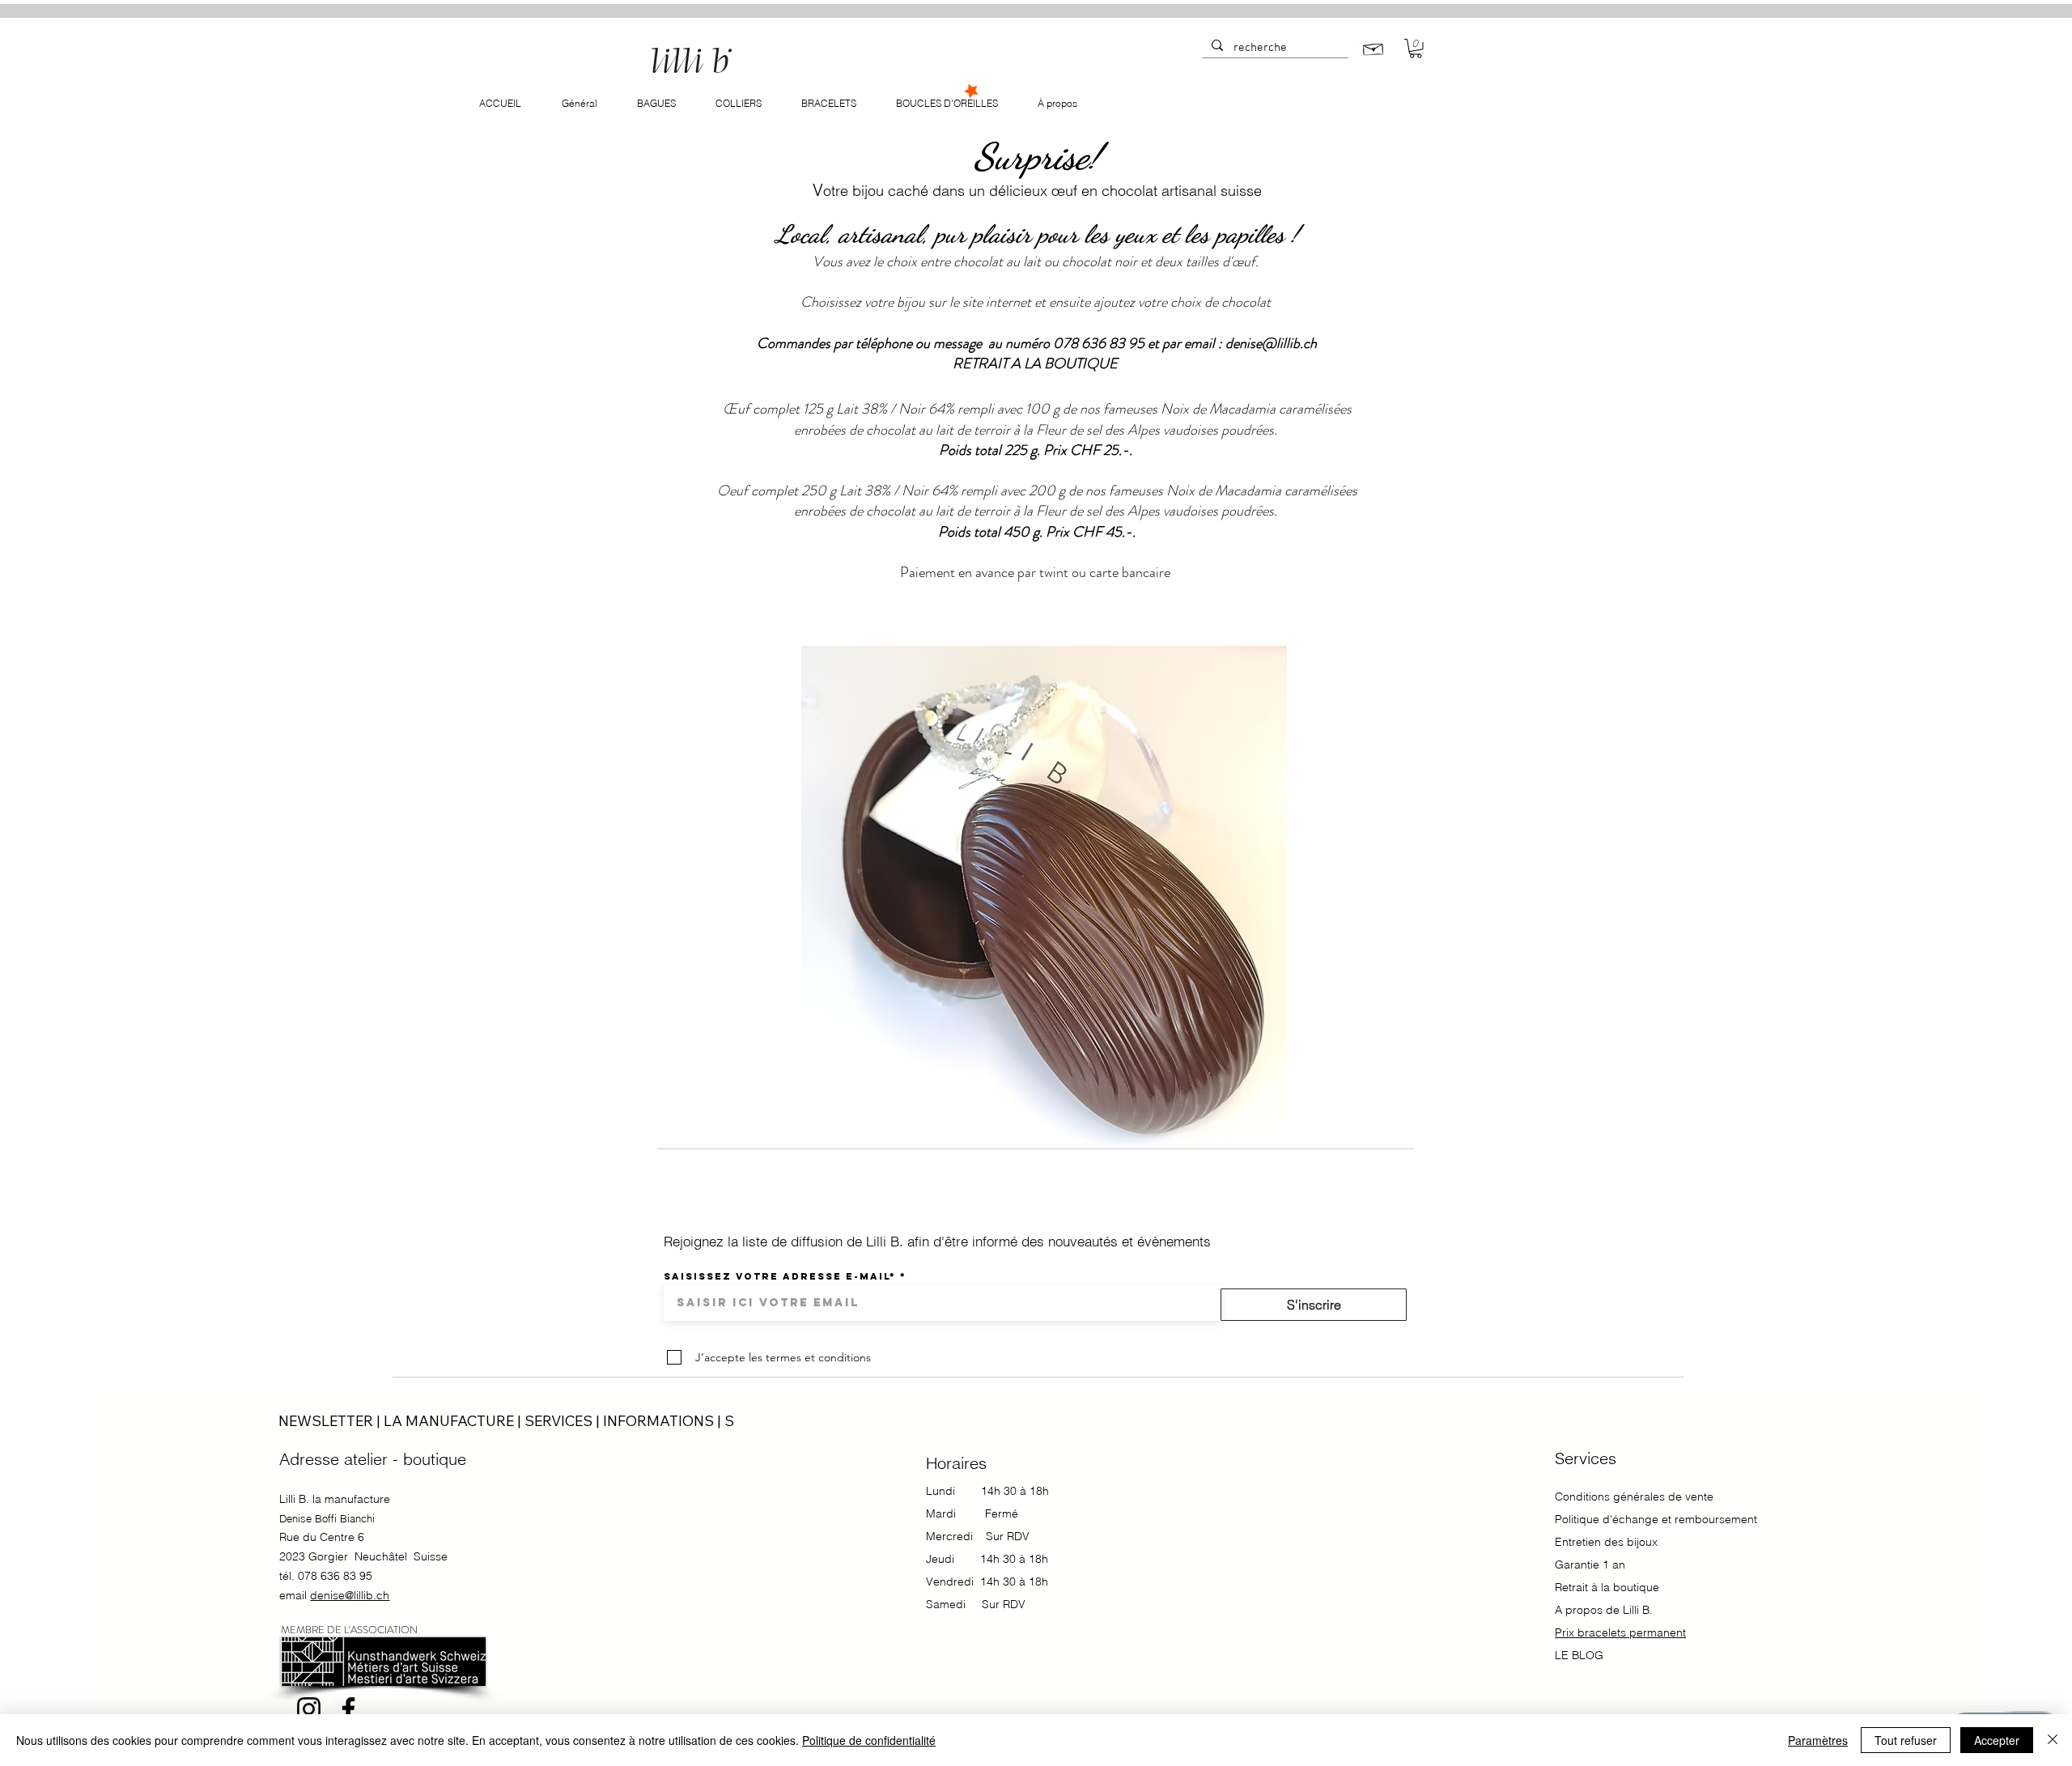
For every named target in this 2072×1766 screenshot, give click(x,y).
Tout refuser (1906, 1740)
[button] (1416, 49)
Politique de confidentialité (869, 1740)
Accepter (1997, 1740)
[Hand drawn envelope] (1374, 47)
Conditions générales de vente (1634, 1496)
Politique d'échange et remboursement (1656, 1519)
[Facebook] (348, 1709)
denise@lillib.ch (1271, 343)
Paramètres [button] (1818, 1740)
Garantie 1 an (1592, 1564)
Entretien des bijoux (1606, 1542)
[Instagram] (309, 1709)
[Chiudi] (2053, 1740)
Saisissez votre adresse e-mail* (780, 1276)
